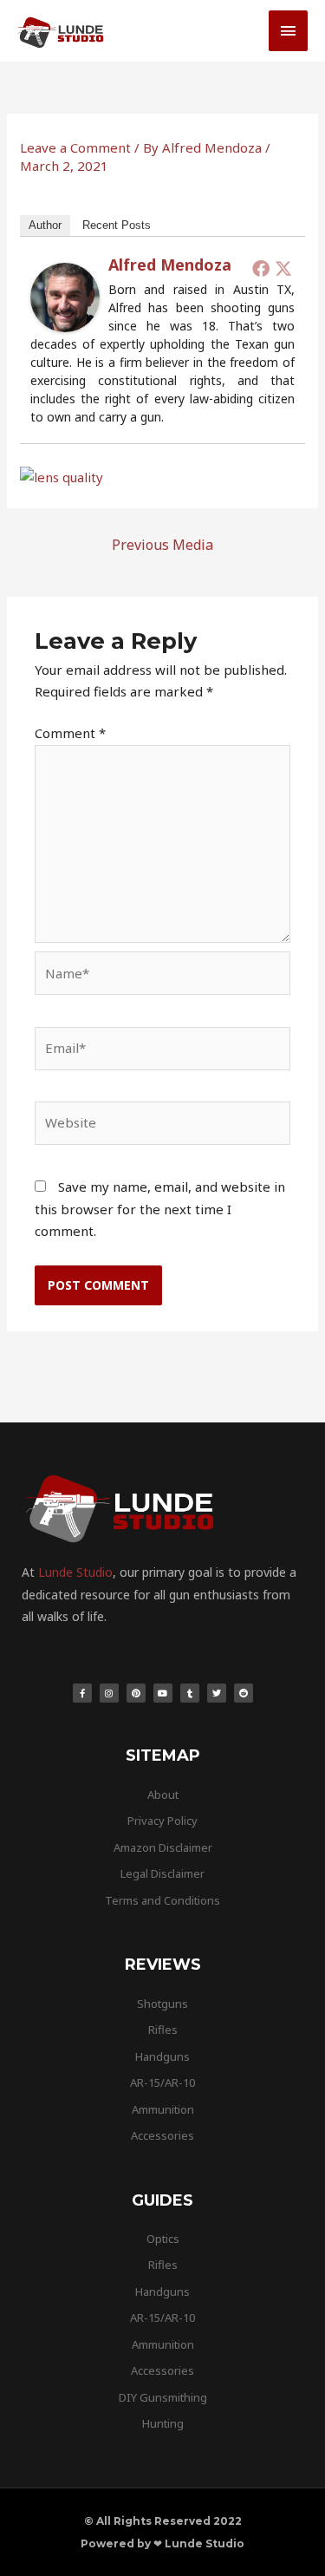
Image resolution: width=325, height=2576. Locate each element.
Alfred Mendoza (170, 265)
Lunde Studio (75, 1572)
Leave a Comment (75, 147)
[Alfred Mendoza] (65, 296)
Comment (70, 733)
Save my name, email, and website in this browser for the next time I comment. (160, 1209)
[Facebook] (261, 268)
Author (45, 225)
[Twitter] (283, 268)
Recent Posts (117, 225)
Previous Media (162, 545)
